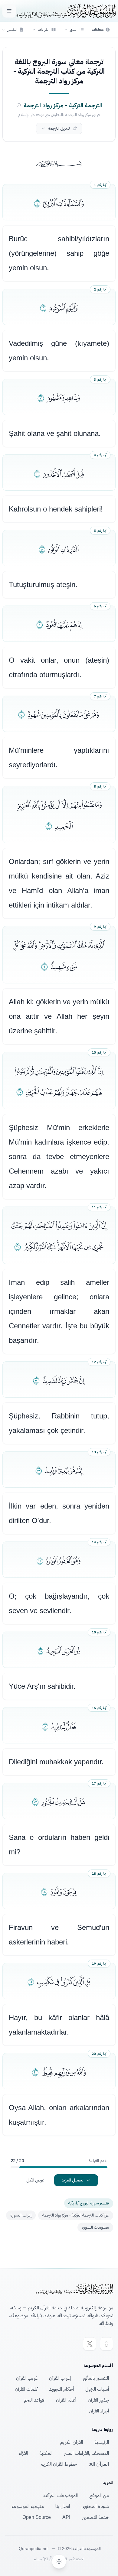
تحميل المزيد (72, 2180)
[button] (74, 30)
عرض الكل (35, 2180)
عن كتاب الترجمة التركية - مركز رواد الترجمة (76, 2215)
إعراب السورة (21, 2215)
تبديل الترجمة (59, 128)
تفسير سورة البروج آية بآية (89, 2203)
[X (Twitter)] (90, 2344)
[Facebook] (107, 2344)
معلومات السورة (95, 2227)
